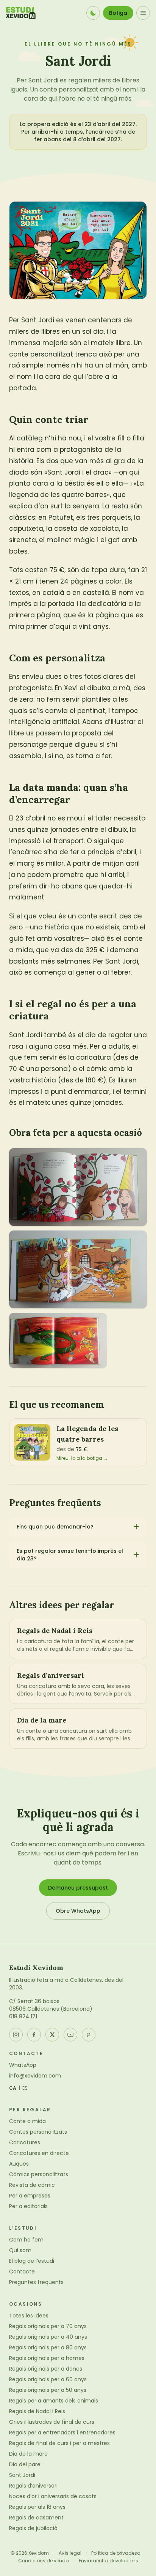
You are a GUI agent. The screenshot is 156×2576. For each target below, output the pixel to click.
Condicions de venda (44, 2561)
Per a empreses (30, 2196)
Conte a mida (27, 2121)
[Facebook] (34, 2035)
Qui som (20, 2250)
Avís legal (70, 2553)
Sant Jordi (22, 2475)
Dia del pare (25, 2464)
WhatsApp (23, 2065)
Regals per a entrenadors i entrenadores (62, 2432)
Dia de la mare (28, 2454)
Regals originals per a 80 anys (48, 2347)
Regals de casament (36, 2518)
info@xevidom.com (35, 2076)
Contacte (22, 2272)
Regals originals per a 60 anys (48, 2379)
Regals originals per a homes (47, 2358)
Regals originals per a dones (46, 2369)
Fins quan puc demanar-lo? (55, 1527)
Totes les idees (29, 2316)
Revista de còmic (32, 2185)
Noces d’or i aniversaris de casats (53, 2496)
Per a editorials (28, 2206)
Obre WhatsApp (78, 1911)
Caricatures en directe (39, 2153)
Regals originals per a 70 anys (48, 2326)
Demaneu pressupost (78, 1888)
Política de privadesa (116, 2553)
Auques (19, 2164)
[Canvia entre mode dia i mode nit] (93, 13)
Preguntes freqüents (36, 2282)
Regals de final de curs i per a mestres (59, 2443)
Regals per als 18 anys (37, 2507)
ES (25, 2088)
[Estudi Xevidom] (21, 13)
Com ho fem (26, 2240)
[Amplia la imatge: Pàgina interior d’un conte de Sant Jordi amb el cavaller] (58, 1340)
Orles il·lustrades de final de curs (52, 2422)
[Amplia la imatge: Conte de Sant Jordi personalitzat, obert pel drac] (78, 1269)
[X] (52, 2035)
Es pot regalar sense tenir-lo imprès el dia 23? (70, 1555)
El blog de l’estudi (32, 2261)
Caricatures (25, 2142)
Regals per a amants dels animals (54, 2401)
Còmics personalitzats (39, 2174)
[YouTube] (70, 2035)
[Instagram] (16, 2035)
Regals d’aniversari (33, 2486)
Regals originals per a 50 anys (48, 2390)
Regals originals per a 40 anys (48, 2337)
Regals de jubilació (33, 2528)
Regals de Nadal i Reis (37, 2411)
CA (13, 2088)
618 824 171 (23, 2016)
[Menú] (143, 13)
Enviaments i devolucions (108, 2561)
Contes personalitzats (38, 2132)
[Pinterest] (89, 2035)
